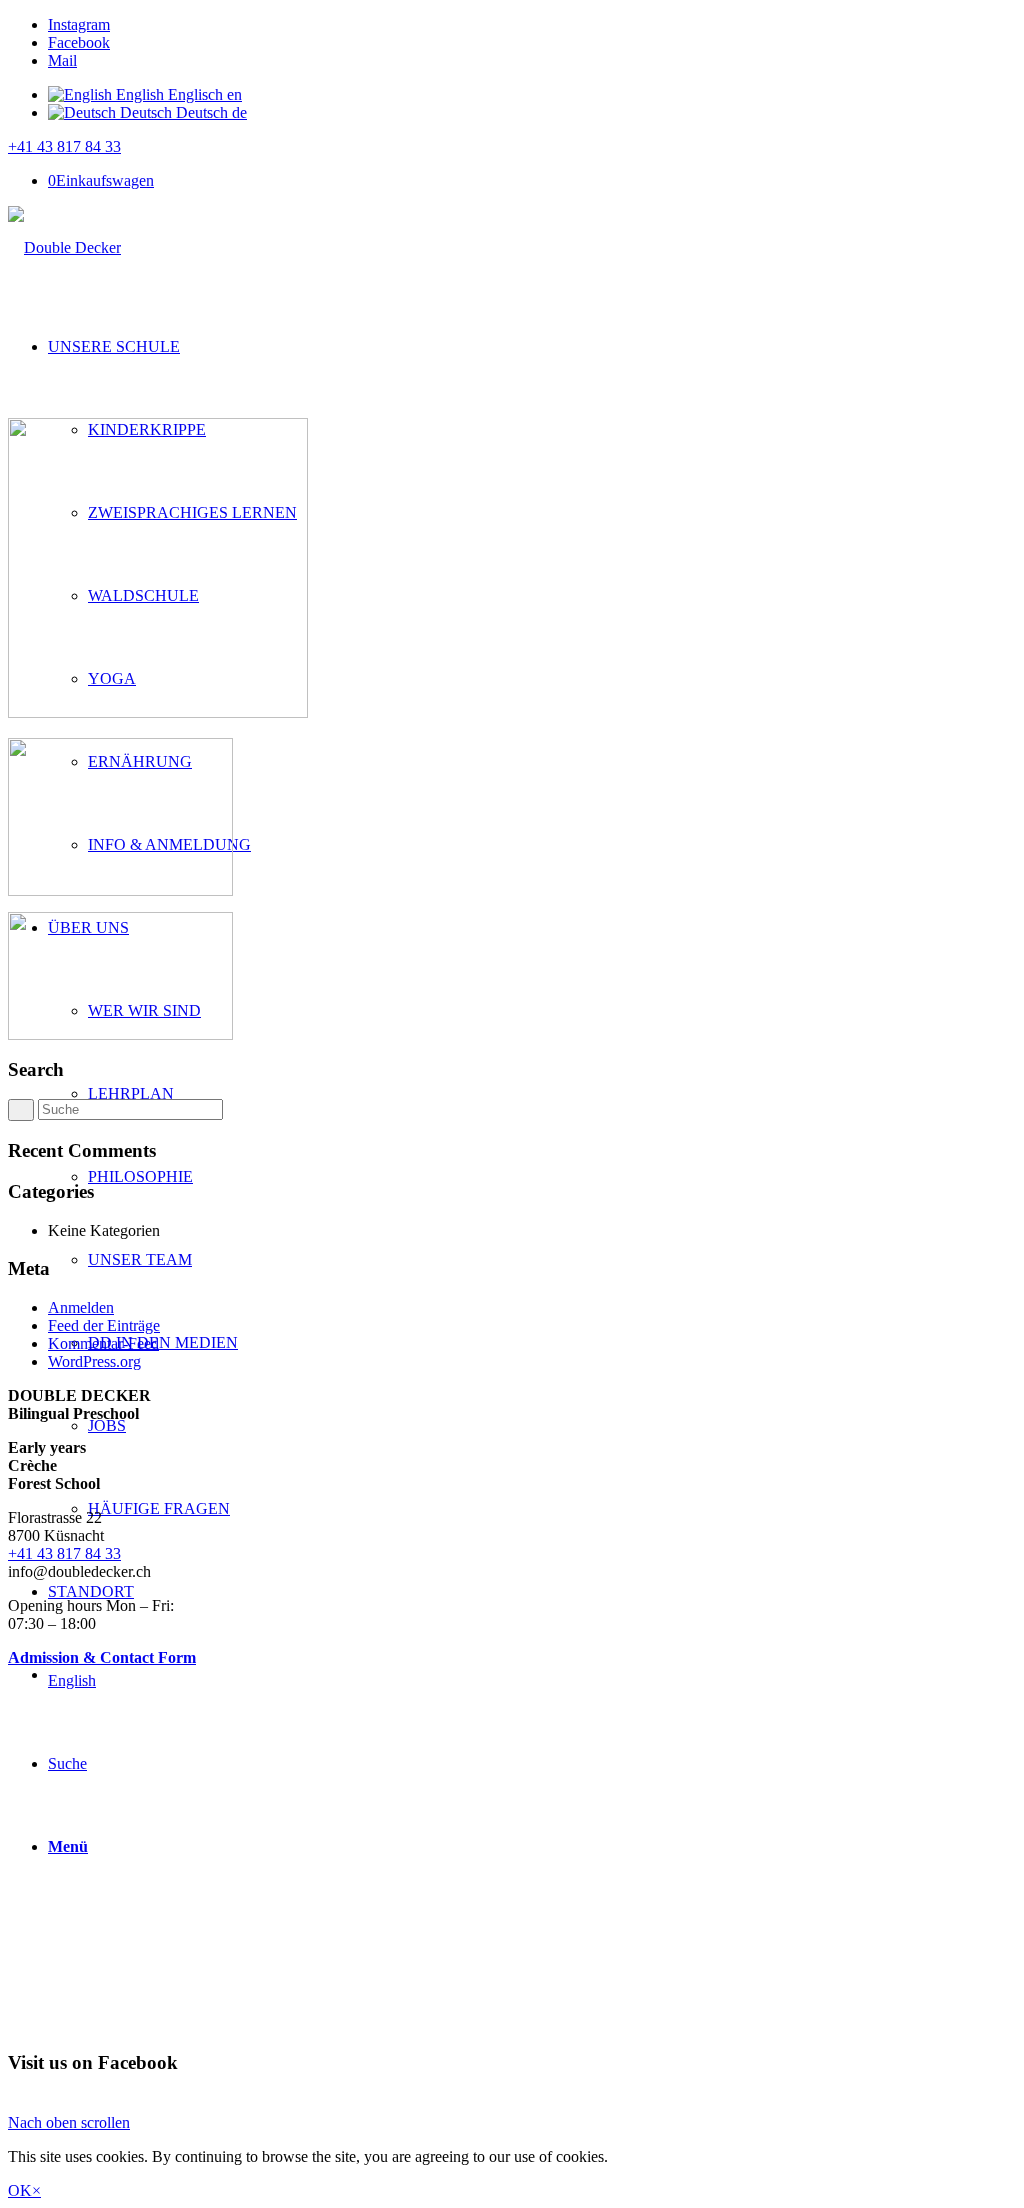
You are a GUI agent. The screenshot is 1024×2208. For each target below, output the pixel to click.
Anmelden (81, 1307)
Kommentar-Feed (103, 1343)
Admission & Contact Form (102, 1657)
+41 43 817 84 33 (64, 146)
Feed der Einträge (104, 1325)
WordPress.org (94, 1361)
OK (20, 2190)
